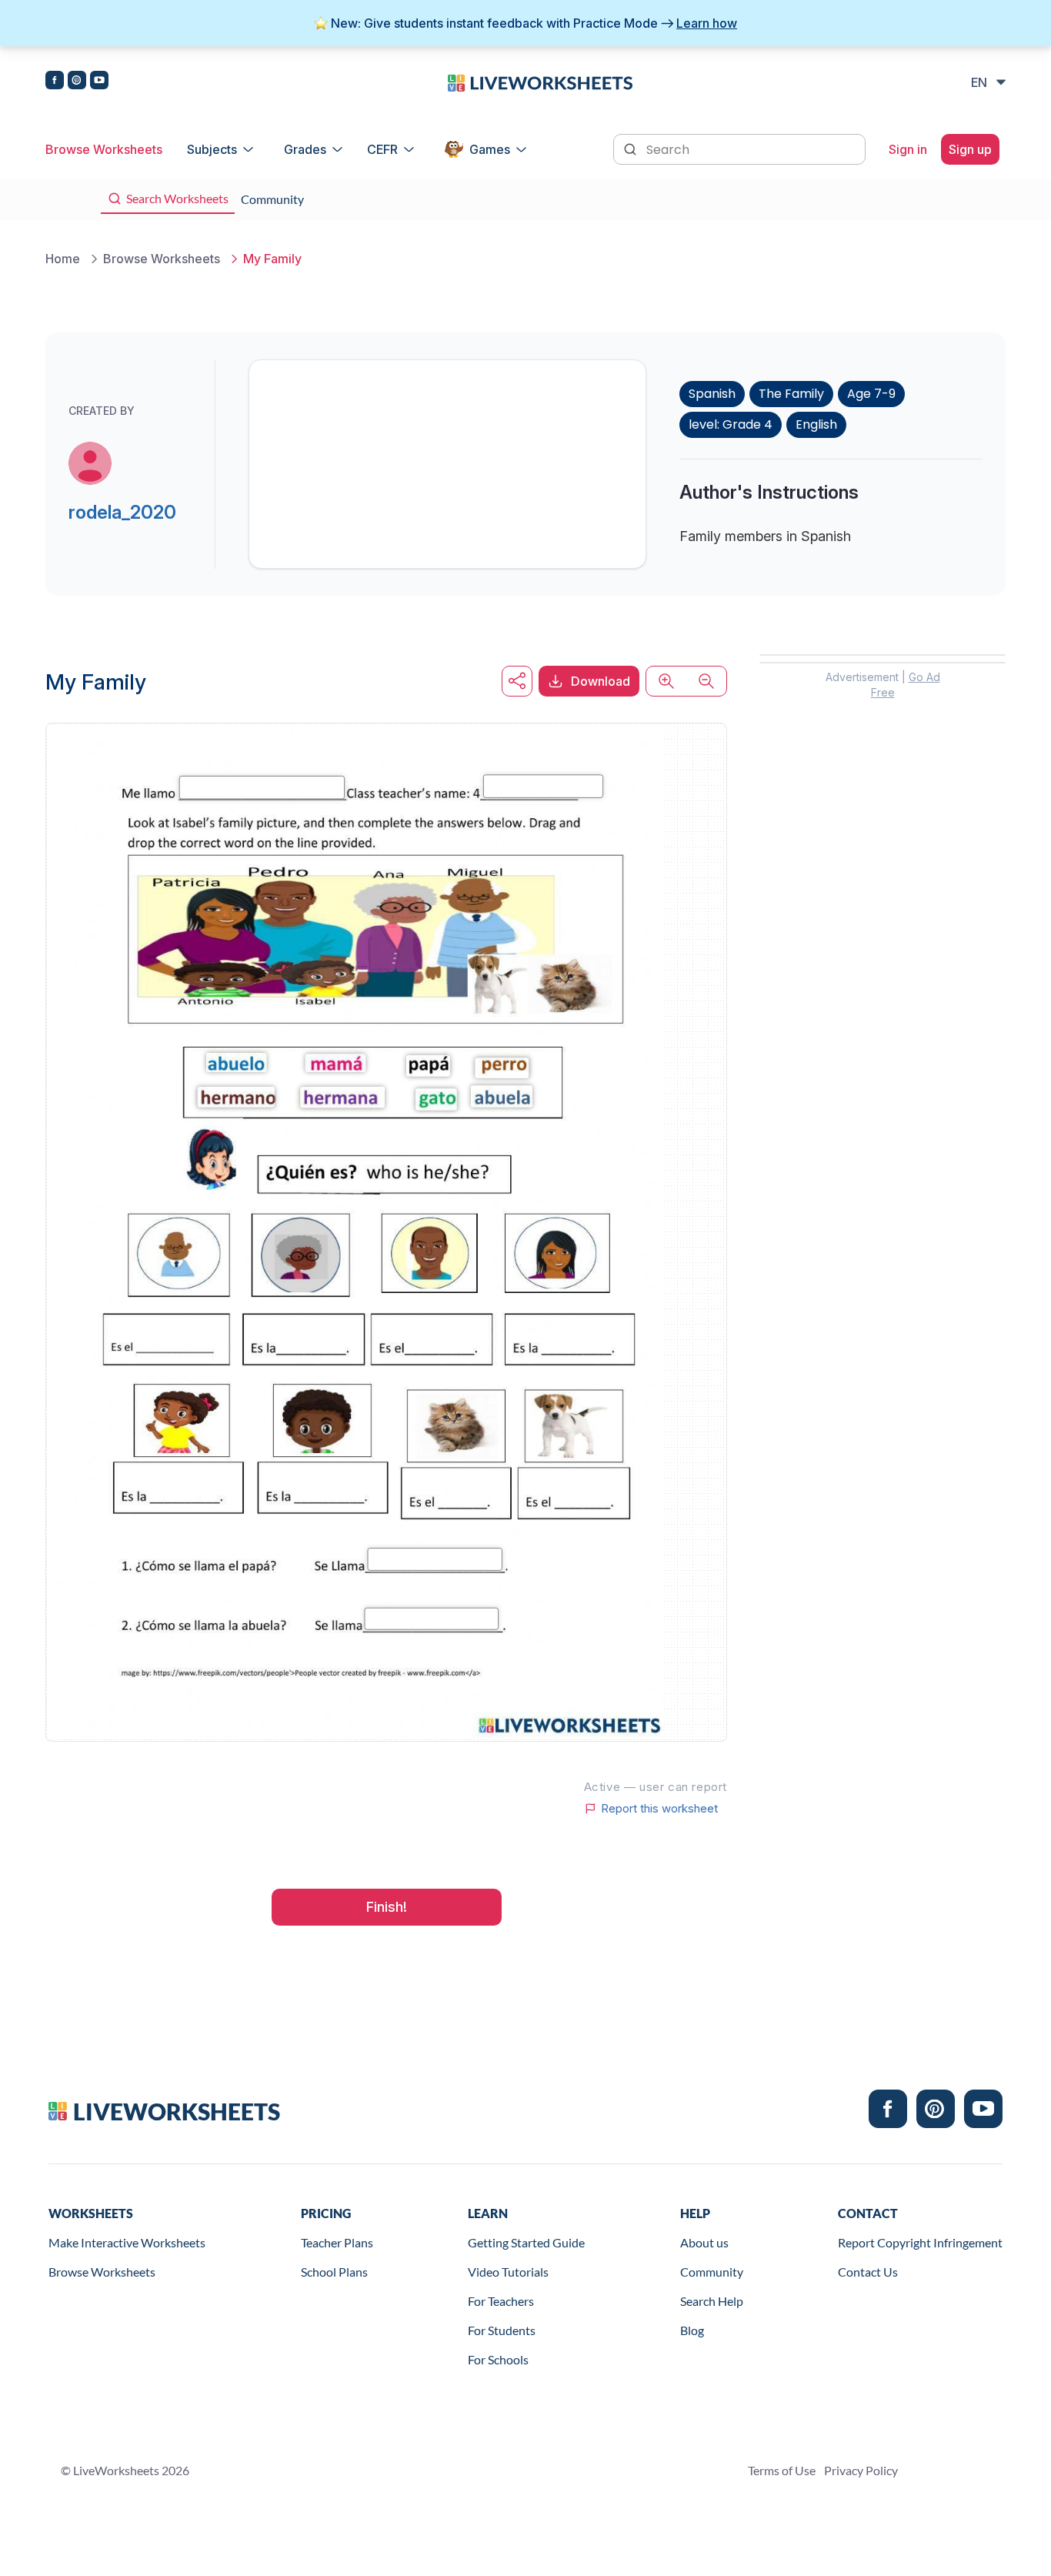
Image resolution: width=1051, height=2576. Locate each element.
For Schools (498, 2359)
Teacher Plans (337, 2242)
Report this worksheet (659, 1809)
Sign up (970, 149)
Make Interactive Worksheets (127, 2242)
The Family (791, 394)
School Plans (334, 2272)
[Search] (632, 148)
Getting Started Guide (526, 2242)
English (816, 424)
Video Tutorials (508, 2272)
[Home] (540, 82)
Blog (692, 2330)
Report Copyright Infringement (920, 2242)
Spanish (712, 394)
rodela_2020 (122, 512)
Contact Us (868, 2272)
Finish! (387, 1907)
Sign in (908, 149)
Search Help (712, 2301)
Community (712, 2272)
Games (490, 149)
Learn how (707, 23)
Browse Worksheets (104, 149)
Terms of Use (782, 2470)
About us (704, 2242)
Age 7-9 (871, 394)
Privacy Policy (861, 2470)
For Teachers (501, 2301)
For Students (502, 2330)
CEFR (382, 149)
